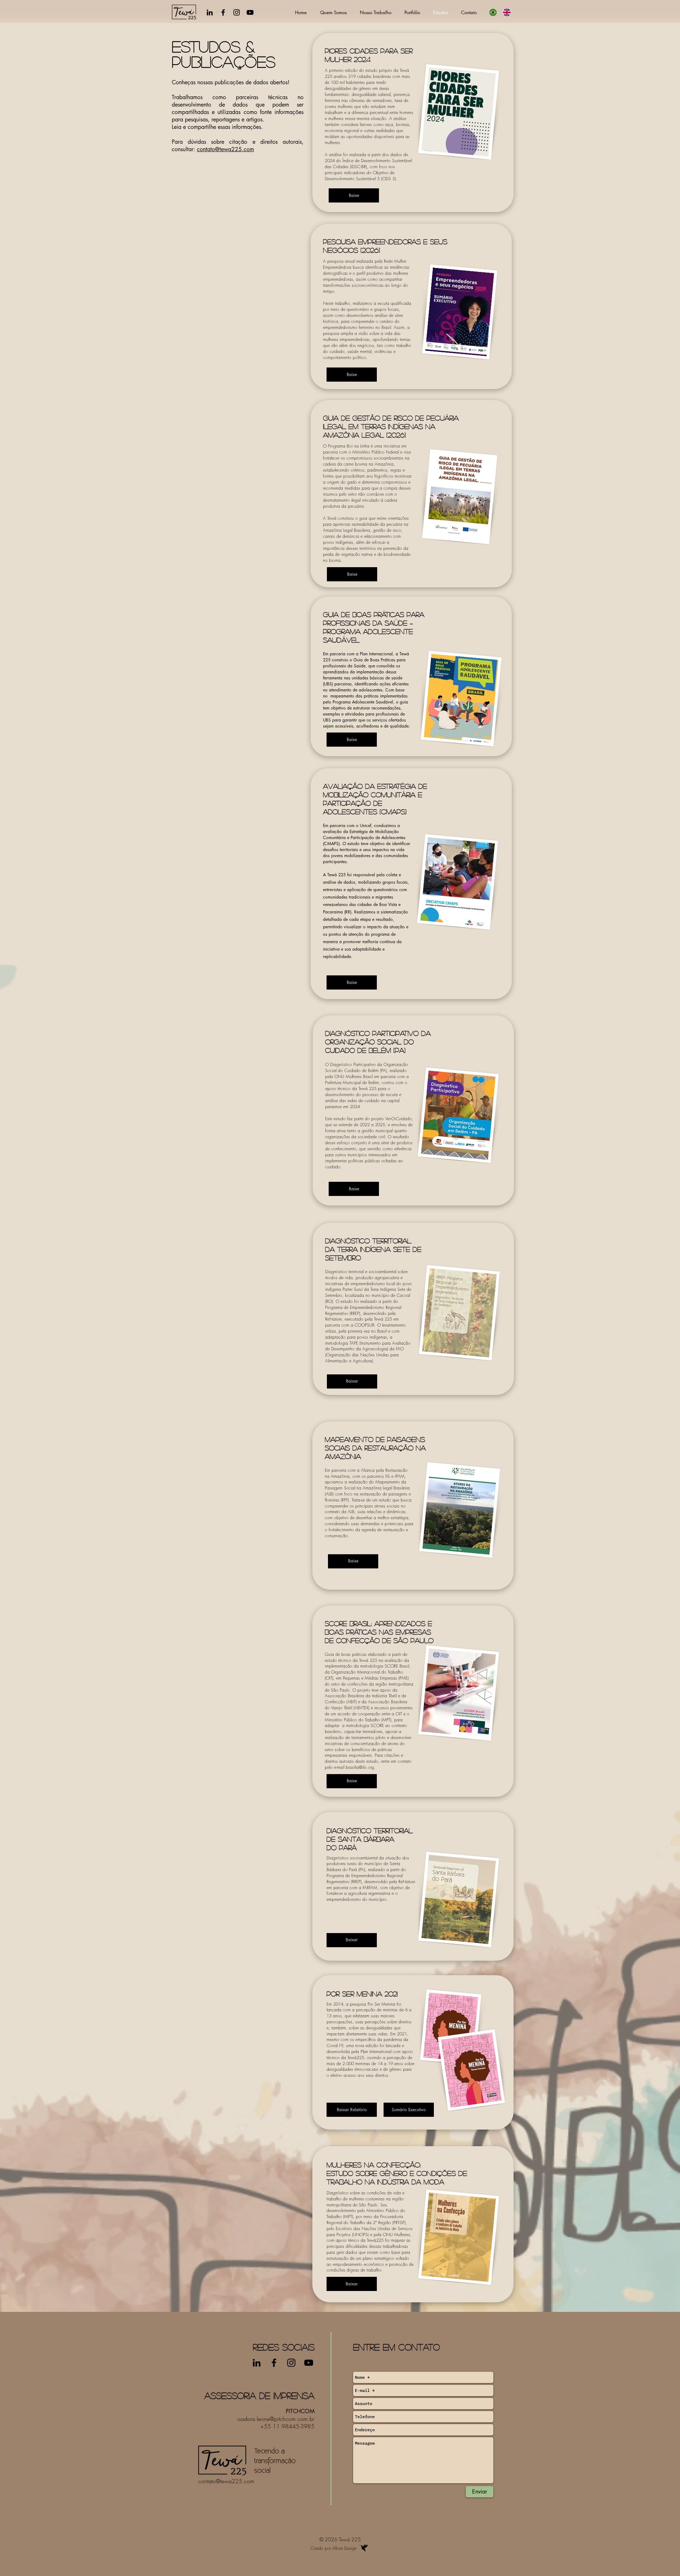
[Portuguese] (493, 12)
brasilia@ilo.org (360, 1767)
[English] (507, 12)
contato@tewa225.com (225, 149)
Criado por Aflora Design (334, 2548)
